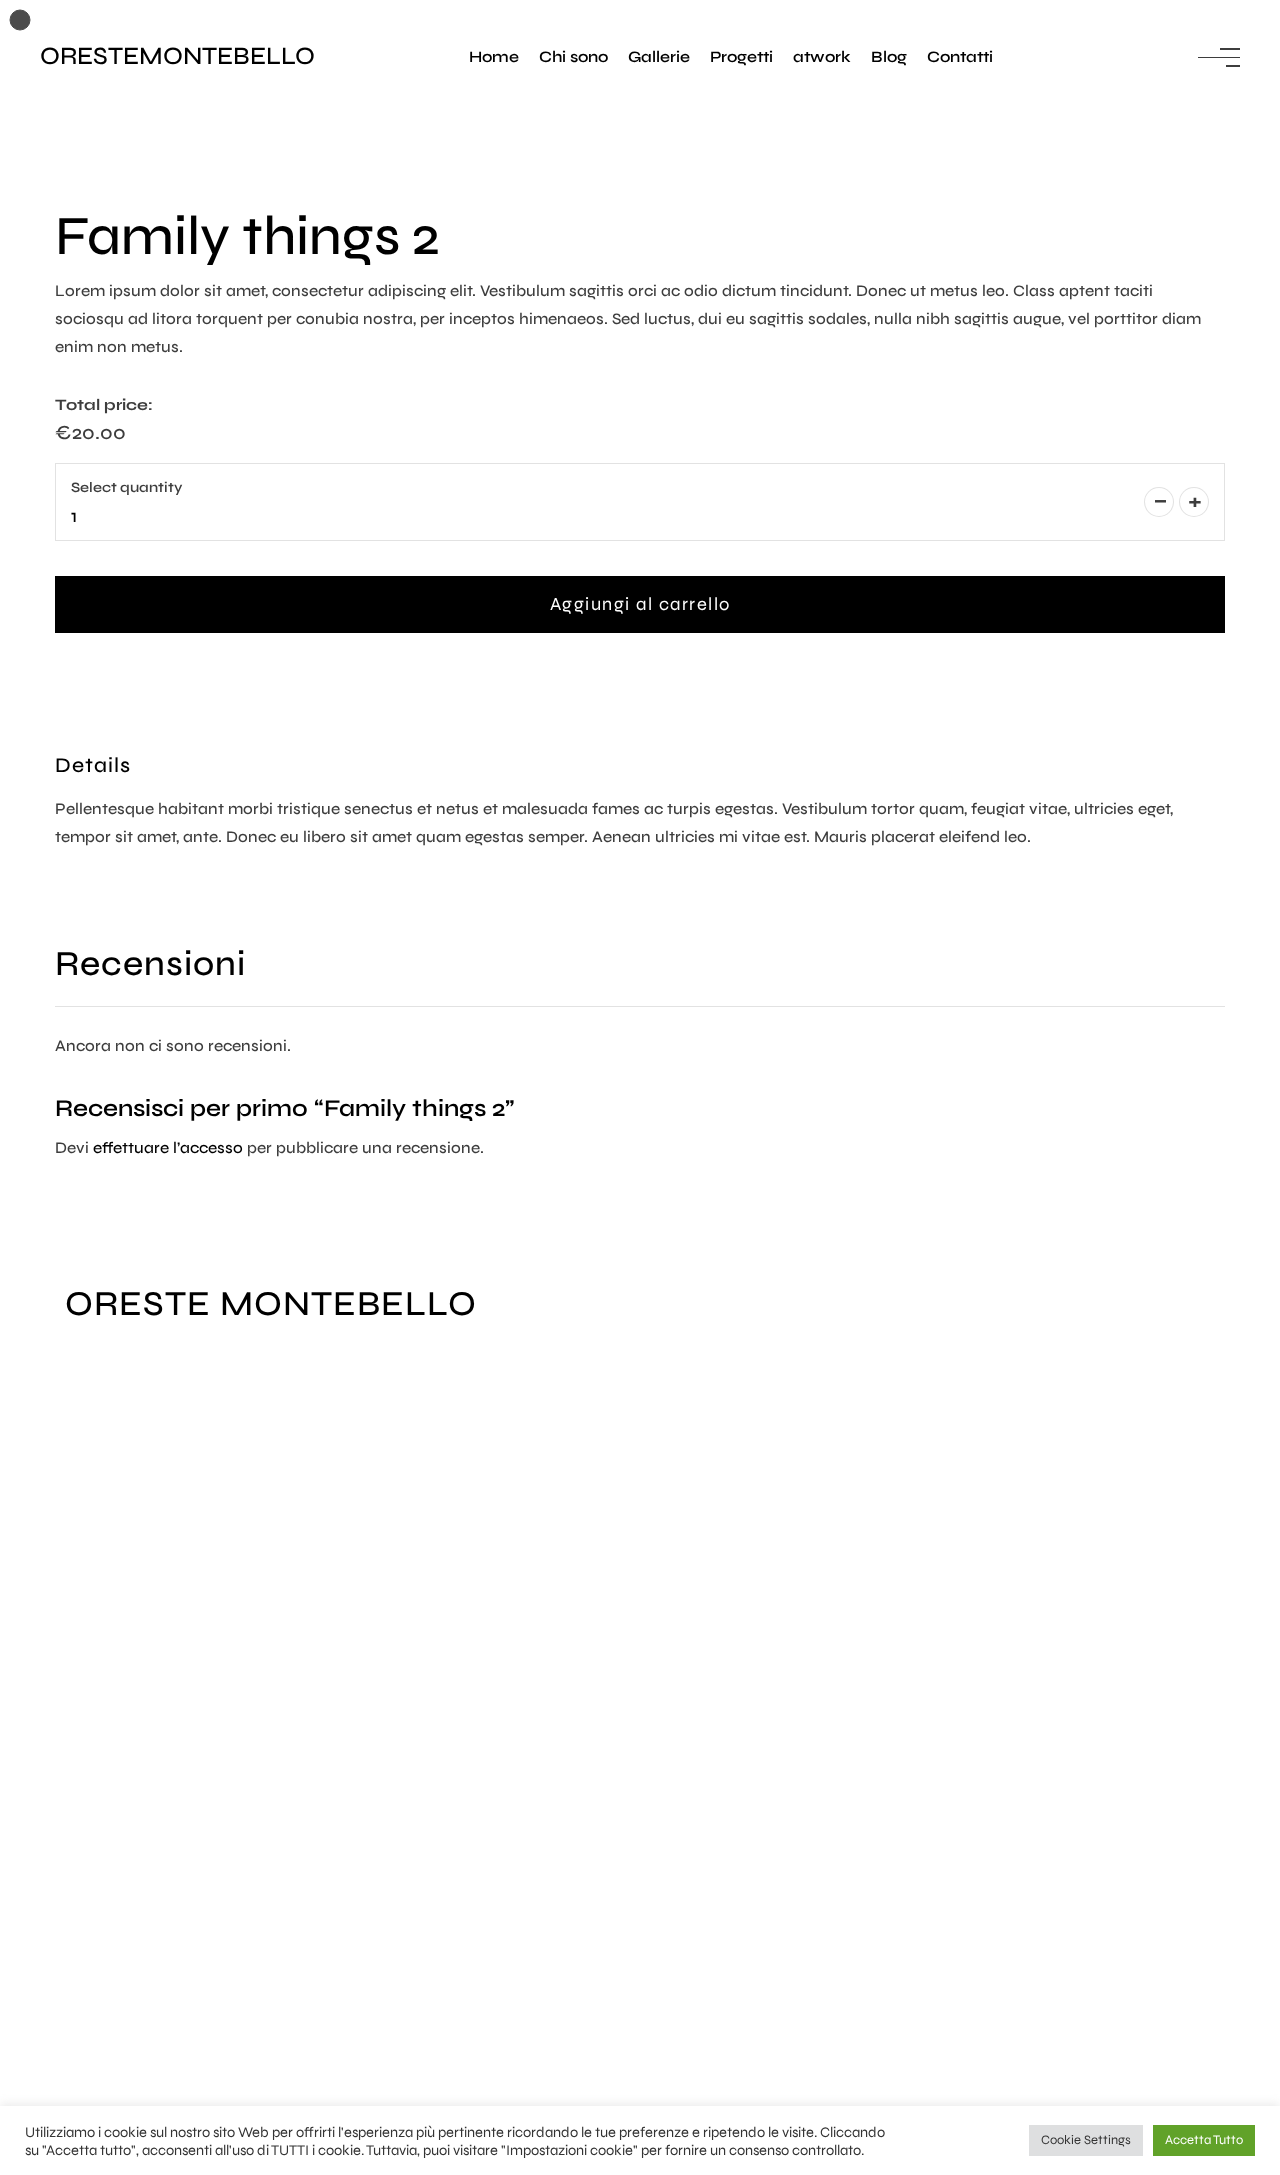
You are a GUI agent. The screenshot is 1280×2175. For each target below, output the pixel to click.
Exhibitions (107, 1575)
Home (494, 56)
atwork (822, 56)
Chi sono (573, 56)
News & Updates (127, 1603)
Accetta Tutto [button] (1204, 2140)
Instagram (104, 2091)
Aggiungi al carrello (640, 604)
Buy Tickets (109, 1631)
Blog (889, 56)
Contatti (960, 56)
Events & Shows (125, 1547)
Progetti (741, 56)
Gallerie (659, 56)
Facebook (103, 2063)
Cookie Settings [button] (1086, 2140)
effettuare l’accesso (168, 1147)
